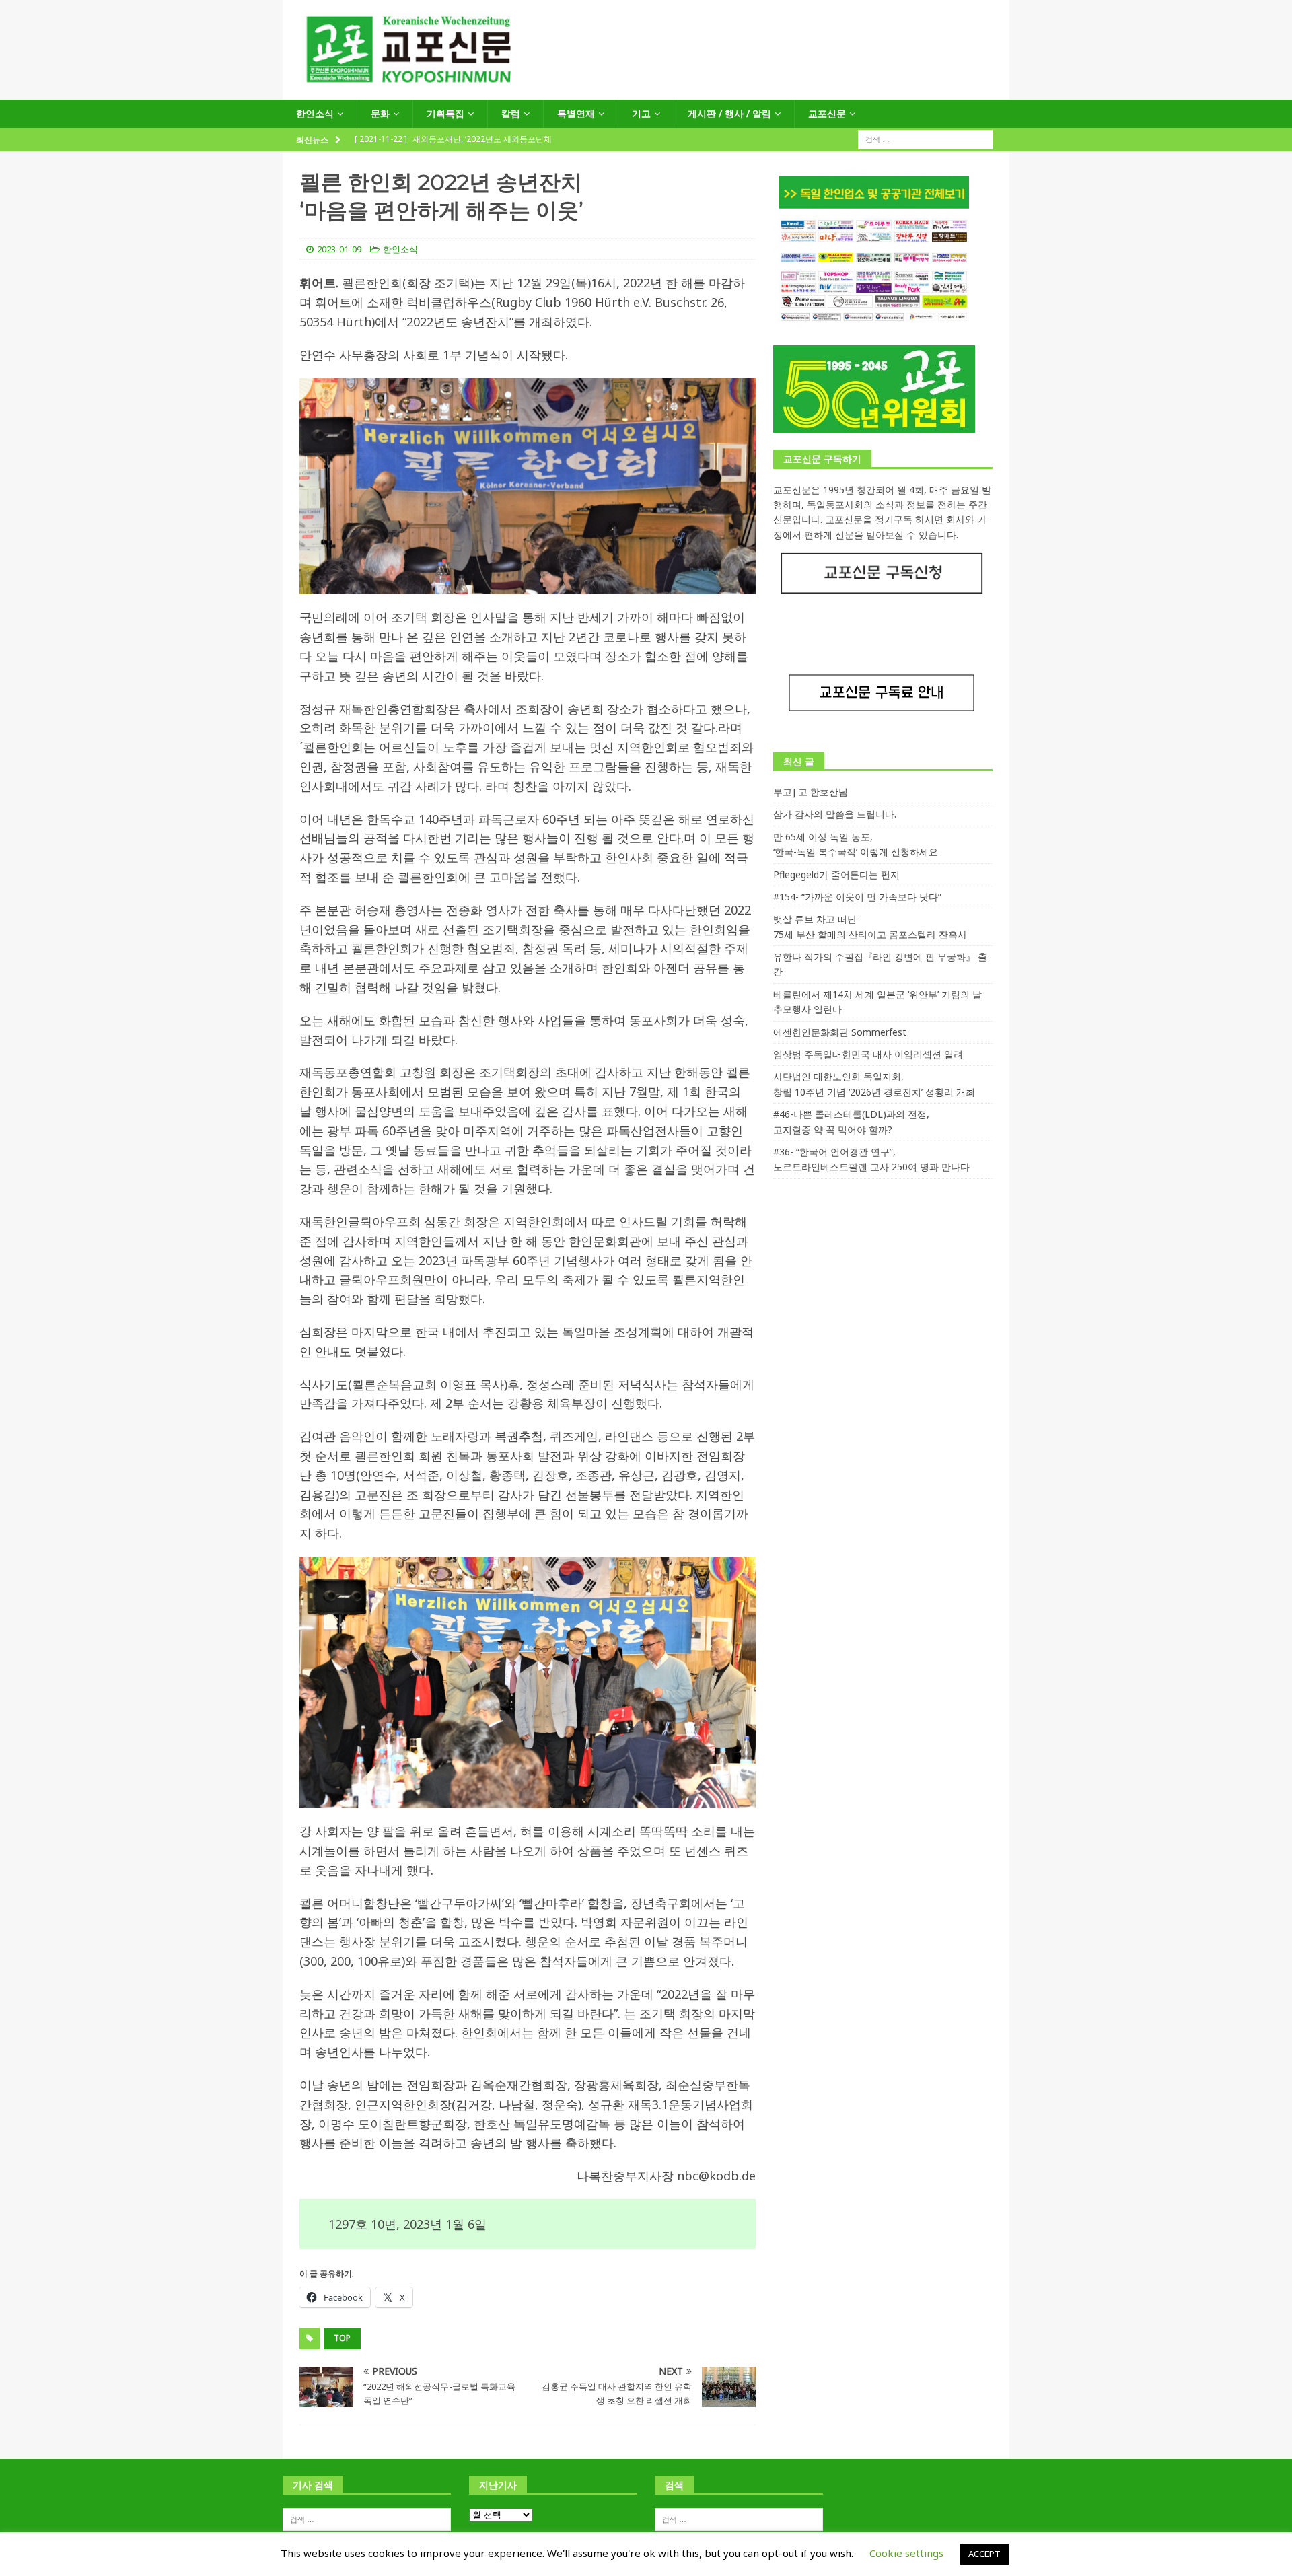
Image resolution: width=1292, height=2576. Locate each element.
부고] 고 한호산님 (811, 792)
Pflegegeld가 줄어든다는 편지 (836, 874)
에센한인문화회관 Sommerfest (840, 1032)
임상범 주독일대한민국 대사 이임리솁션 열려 (868, 1054)
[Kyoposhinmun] (646, 92)
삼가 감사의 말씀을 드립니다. (835, 814)
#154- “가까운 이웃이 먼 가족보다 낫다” (857, 897)
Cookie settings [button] (906, 2553)
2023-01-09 (339, 249)
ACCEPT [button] (984, 2554)
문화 (380, 113)
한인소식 (315, 113)
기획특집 (445, 113)
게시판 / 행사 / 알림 (729, 113)
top (342, 2338)
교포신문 (827, 113)
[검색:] (925, 139)
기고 (641, 113)
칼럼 (511, 113)
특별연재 (576, 113)
